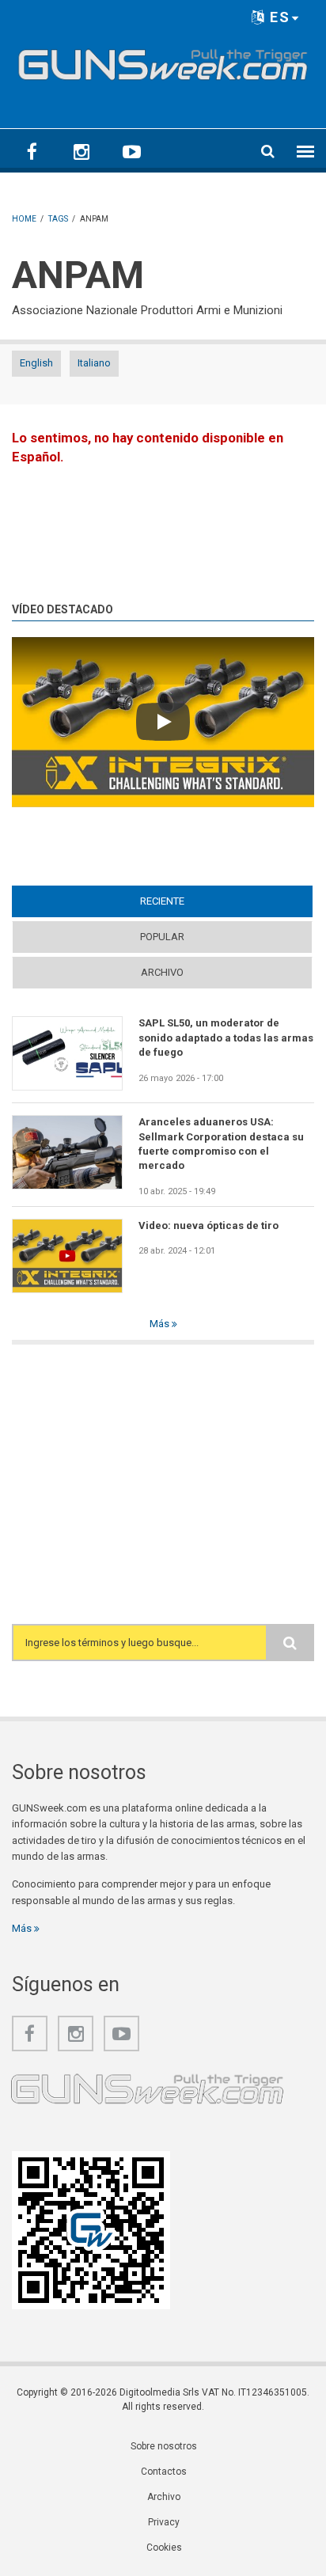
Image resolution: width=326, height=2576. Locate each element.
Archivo (162, 972)
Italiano (94, 363)
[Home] (163, 61)
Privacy (164, 2522)
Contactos (164, 2472)
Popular (162, 937)
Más (161, 1324)
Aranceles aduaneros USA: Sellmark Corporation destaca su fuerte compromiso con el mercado (221, 1144)
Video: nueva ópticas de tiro (208, 1225)
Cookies (164, 2548)
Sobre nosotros (164, 2446)
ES (278, 17)
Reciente (193, 901)
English (36, 363)
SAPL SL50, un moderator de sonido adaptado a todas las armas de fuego (226, 1038)
